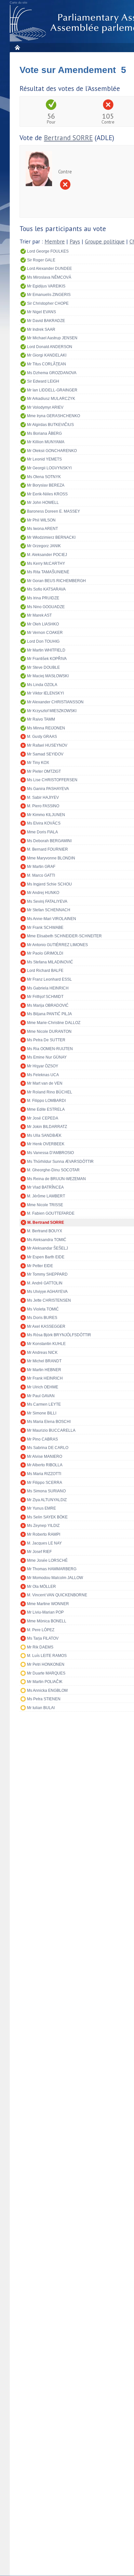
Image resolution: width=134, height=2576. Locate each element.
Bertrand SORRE (68, 138)
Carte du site (19, 3)
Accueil (17, 47)
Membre (55, 242)
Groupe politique (105, 242)
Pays (75, 242)
